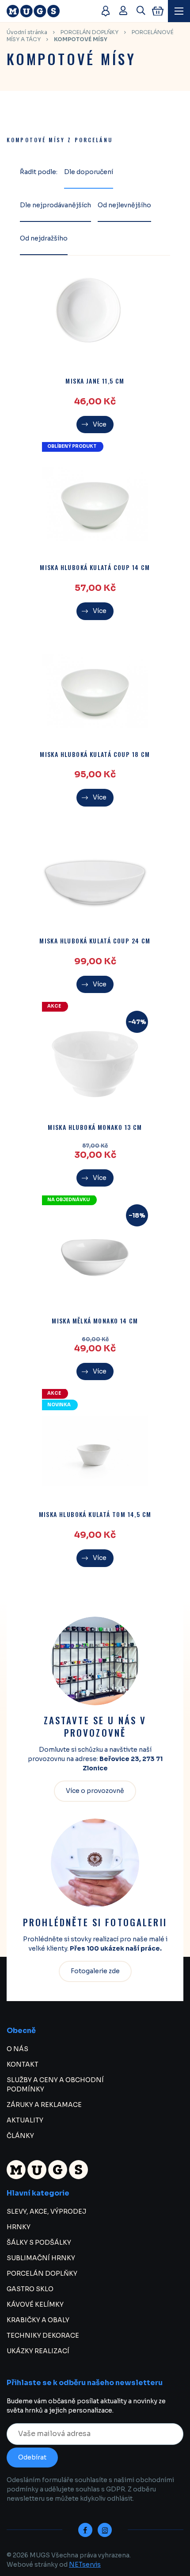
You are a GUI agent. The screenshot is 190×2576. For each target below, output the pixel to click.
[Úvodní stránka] (49, 11)
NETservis (85, 2564)
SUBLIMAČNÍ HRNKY (41, 2258)
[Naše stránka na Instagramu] (105, 2530)
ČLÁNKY (20, 2136)
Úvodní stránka (27, 32)
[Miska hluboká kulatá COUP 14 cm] (95, 504)
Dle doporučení (89, 172)
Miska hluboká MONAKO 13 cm (95, 1127)
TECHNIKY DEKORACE (43, 2335)
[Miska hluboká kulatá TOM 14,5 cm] (95, 1451)
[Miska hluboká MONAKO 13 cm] (95, 1064)
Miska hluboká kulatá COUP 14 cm (95, 568)
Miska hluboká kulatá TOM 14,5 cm (95, 1515)
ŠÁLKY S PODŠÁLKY (39, 2242)
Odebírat (32, 2457)
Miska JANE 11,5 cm (95, 381)
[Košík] (158, 11)
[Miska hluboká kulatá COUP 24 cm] (95, 877)
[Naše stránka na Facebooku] (85, 2530)
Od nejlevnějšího (124, 205)
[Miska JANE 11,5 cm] (95, 318)
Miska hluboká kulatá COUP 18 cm (95, 755)
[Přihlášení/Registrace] (123, 11)
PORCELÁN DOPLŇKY (89, 32)
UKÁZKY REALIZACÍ (38, 2351)
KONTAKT (23, 2064)
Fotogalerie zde (95, 1971)
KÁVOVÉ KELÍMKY (35, 2304)
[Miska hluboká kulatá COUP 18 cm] (95, 691)
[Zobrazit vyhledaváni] (141, 11)
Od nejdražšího (44, 238)
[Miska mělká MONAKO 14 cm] (95, 1257)
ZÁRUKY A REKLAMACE (44, 2105)
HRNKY (19, 2227)
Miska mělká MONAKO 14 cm (95, 1321)
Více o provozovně (95, 1791)
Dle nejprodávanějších (55, 205)
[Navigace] (179, 11)
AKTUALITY (25, 2120)
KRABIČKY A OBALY (38, 2320)
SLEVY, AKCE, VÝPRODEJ (46, 2211)
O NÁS (17, 2049)
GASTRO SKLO (30, 2289)
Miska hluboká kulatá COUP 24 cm (95, 941)
